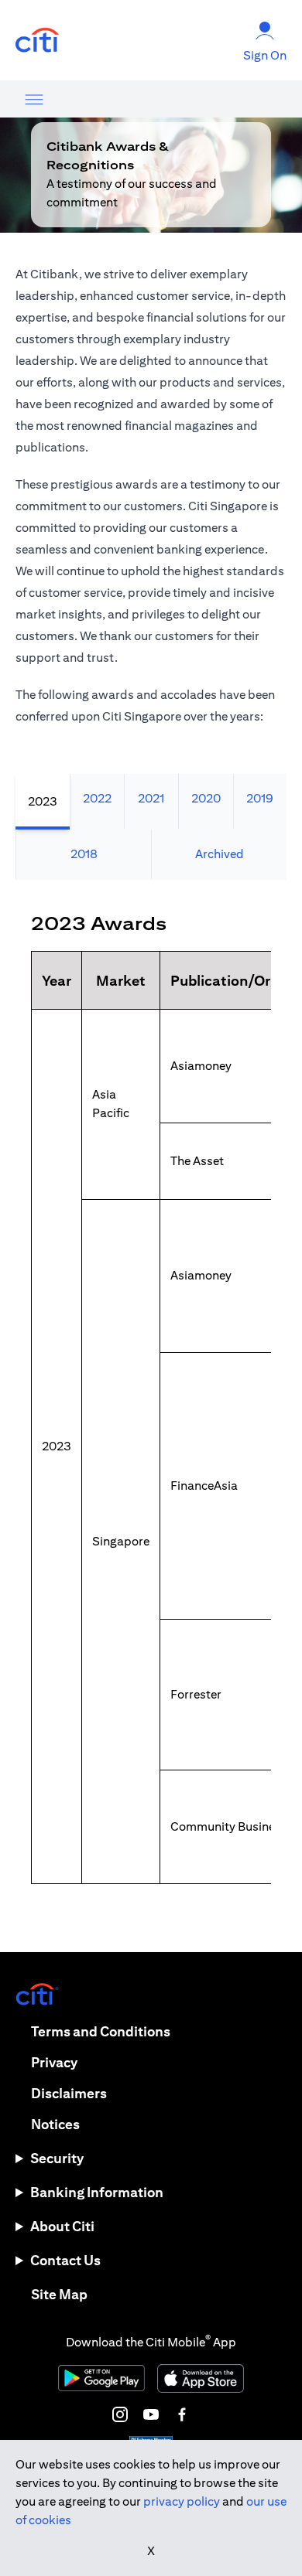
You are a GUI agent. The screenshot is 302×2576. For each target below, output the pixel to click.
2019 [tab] (260, 798)
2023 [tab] (43, 801)
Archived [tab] (220, 854)
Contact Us (65, 2260)
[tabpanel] (151, 1416)
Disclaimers (69, 2093)
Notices (55, 2124)
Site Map (59, 2294)
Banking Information (97, 2192)
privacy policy (182, 2501)
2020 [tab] (206, 798)
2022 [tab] (97, 798)
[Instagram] (120, 2414)
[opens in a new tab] (37, 41)
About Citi (62, 2226)
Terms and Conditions (101, 2031)
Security (57, 2158)
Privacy (54, 2062)
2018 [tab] (84, 854)
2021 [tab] (151, 798)
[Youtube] (151, 2414)
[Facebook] (182, 2414)
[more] (34, 99)
